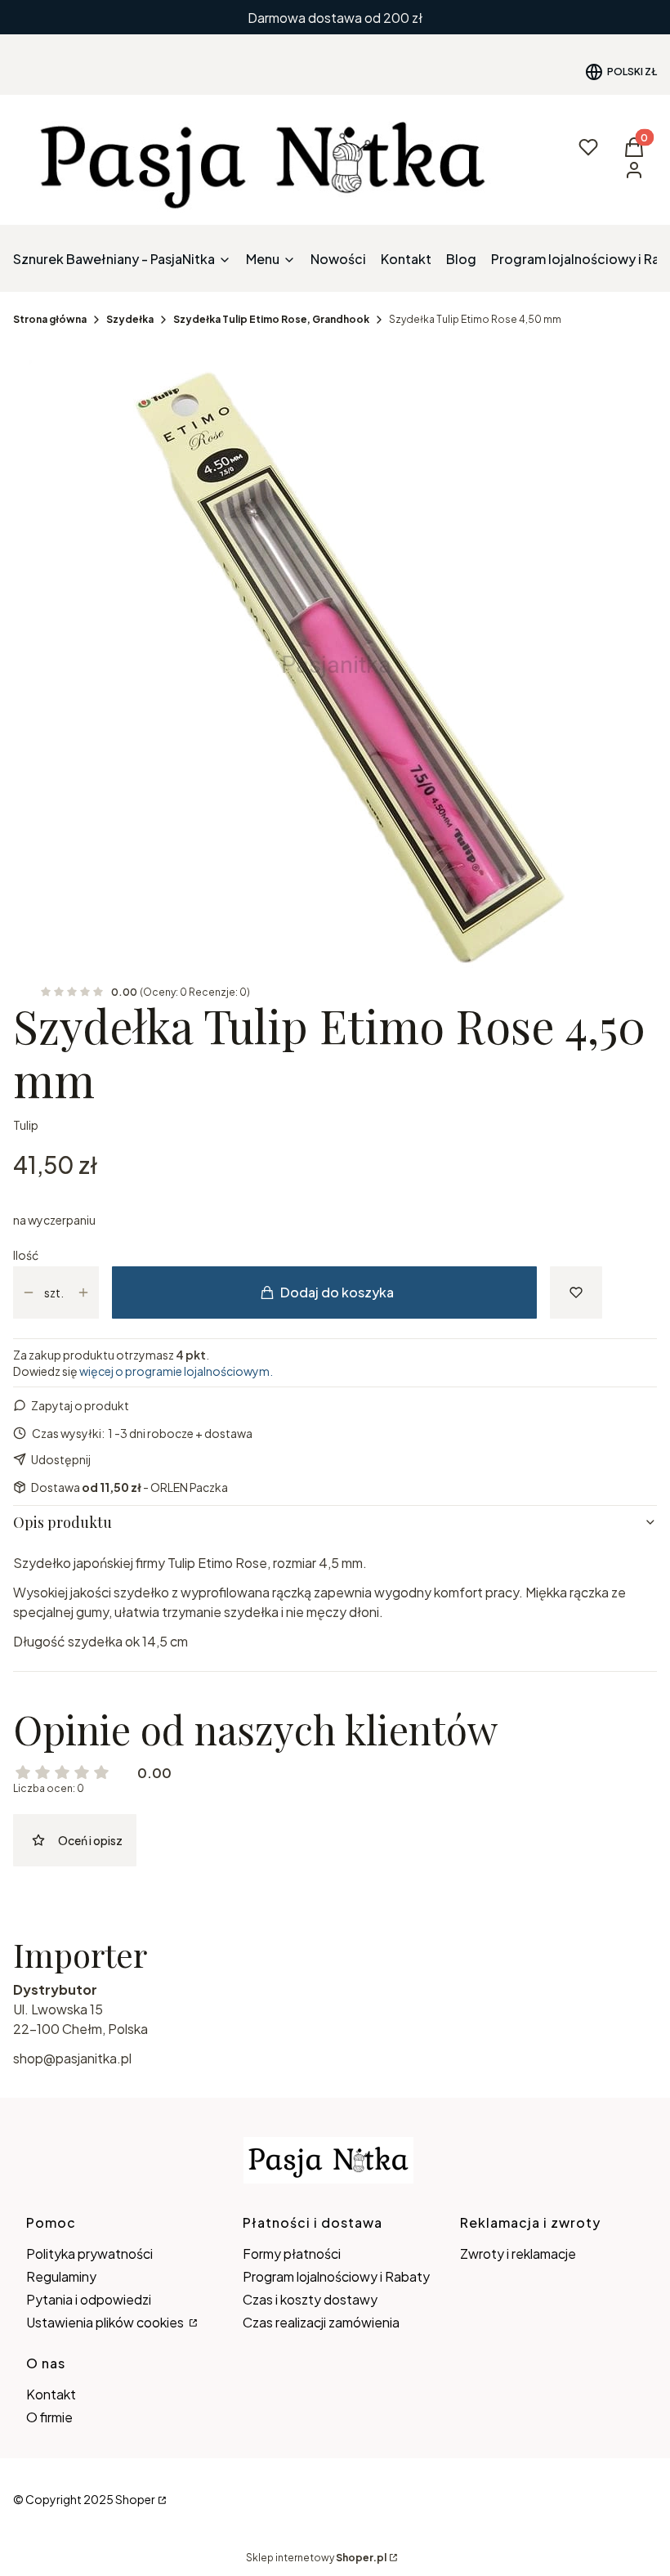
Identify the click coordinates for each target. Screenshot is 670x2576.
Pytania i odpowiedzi (89, 2299)
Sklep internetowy (316, 2558)
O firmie (49, 2417)
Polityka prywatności (89, 2253)
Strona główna (50, 319)
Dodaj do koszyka (337, 1292)
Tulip (26, 1125)
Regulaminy (61, 2276)
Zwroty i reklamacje (518, 2253)
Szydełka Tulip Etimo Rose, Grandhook (271, 319)
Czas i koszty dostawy (310, 2299)
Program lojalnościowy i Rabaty (336, 2276)
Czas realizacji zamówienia (321, 2322)
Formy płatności (292, 2253)
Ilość (26, 1255)
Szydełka (130, 319)
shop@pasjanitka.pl (72, 2058)
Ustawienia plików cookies (106, 2322)
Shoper (135, 2499)
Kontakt (51, 2394)
